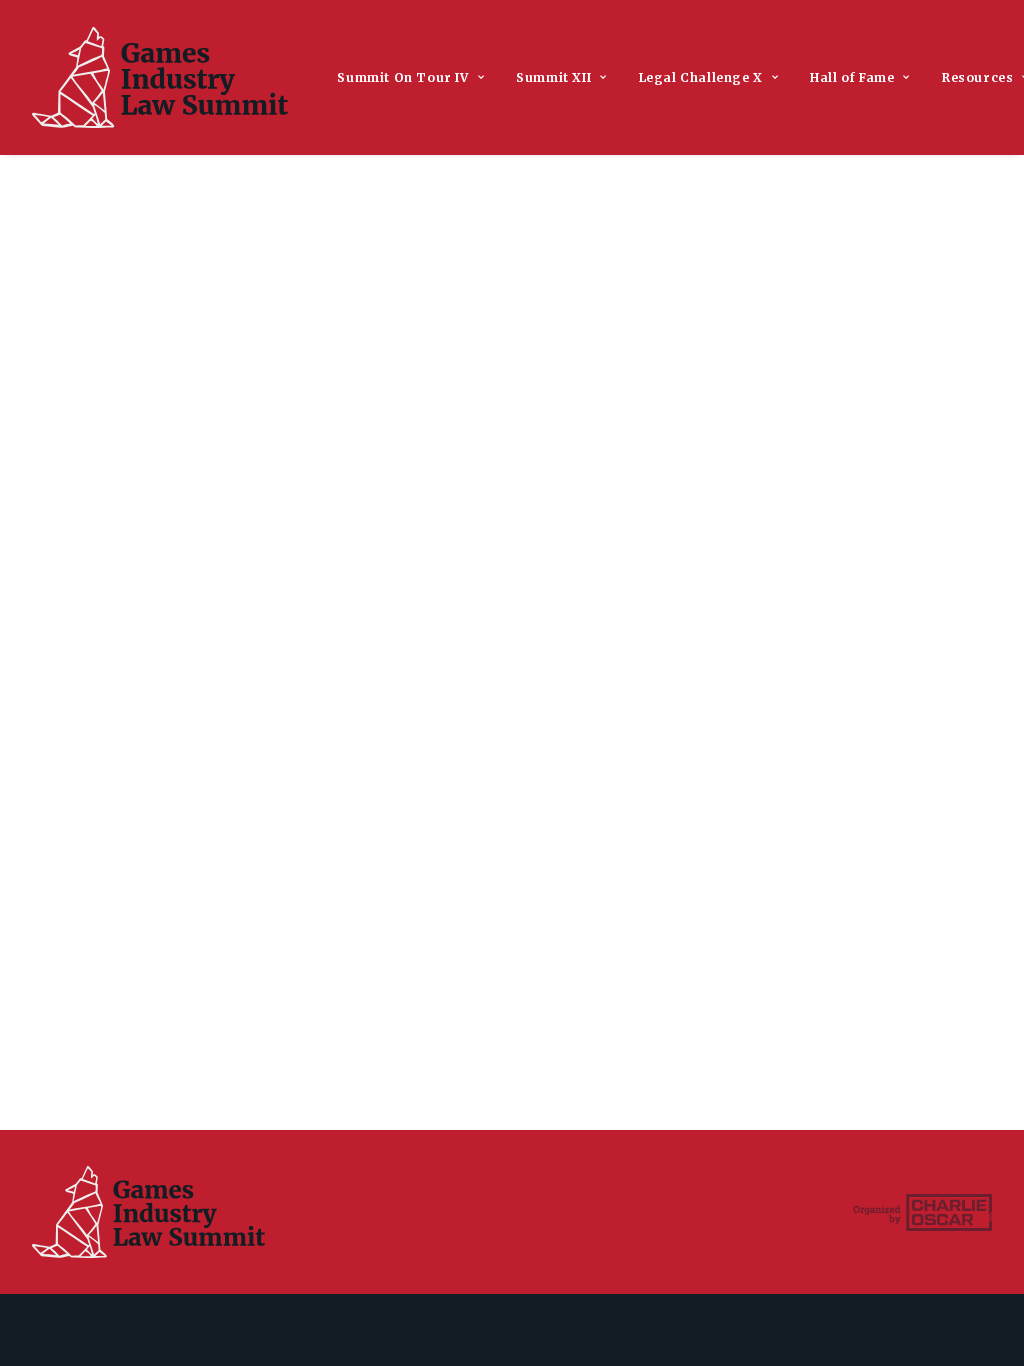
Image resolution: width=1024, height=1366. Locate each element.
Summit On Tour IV (402, 77)
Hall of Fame (852, 77)
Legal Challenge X (701, 77)
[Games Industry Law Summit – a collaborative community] (160, 77)
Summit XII (553, 77)
